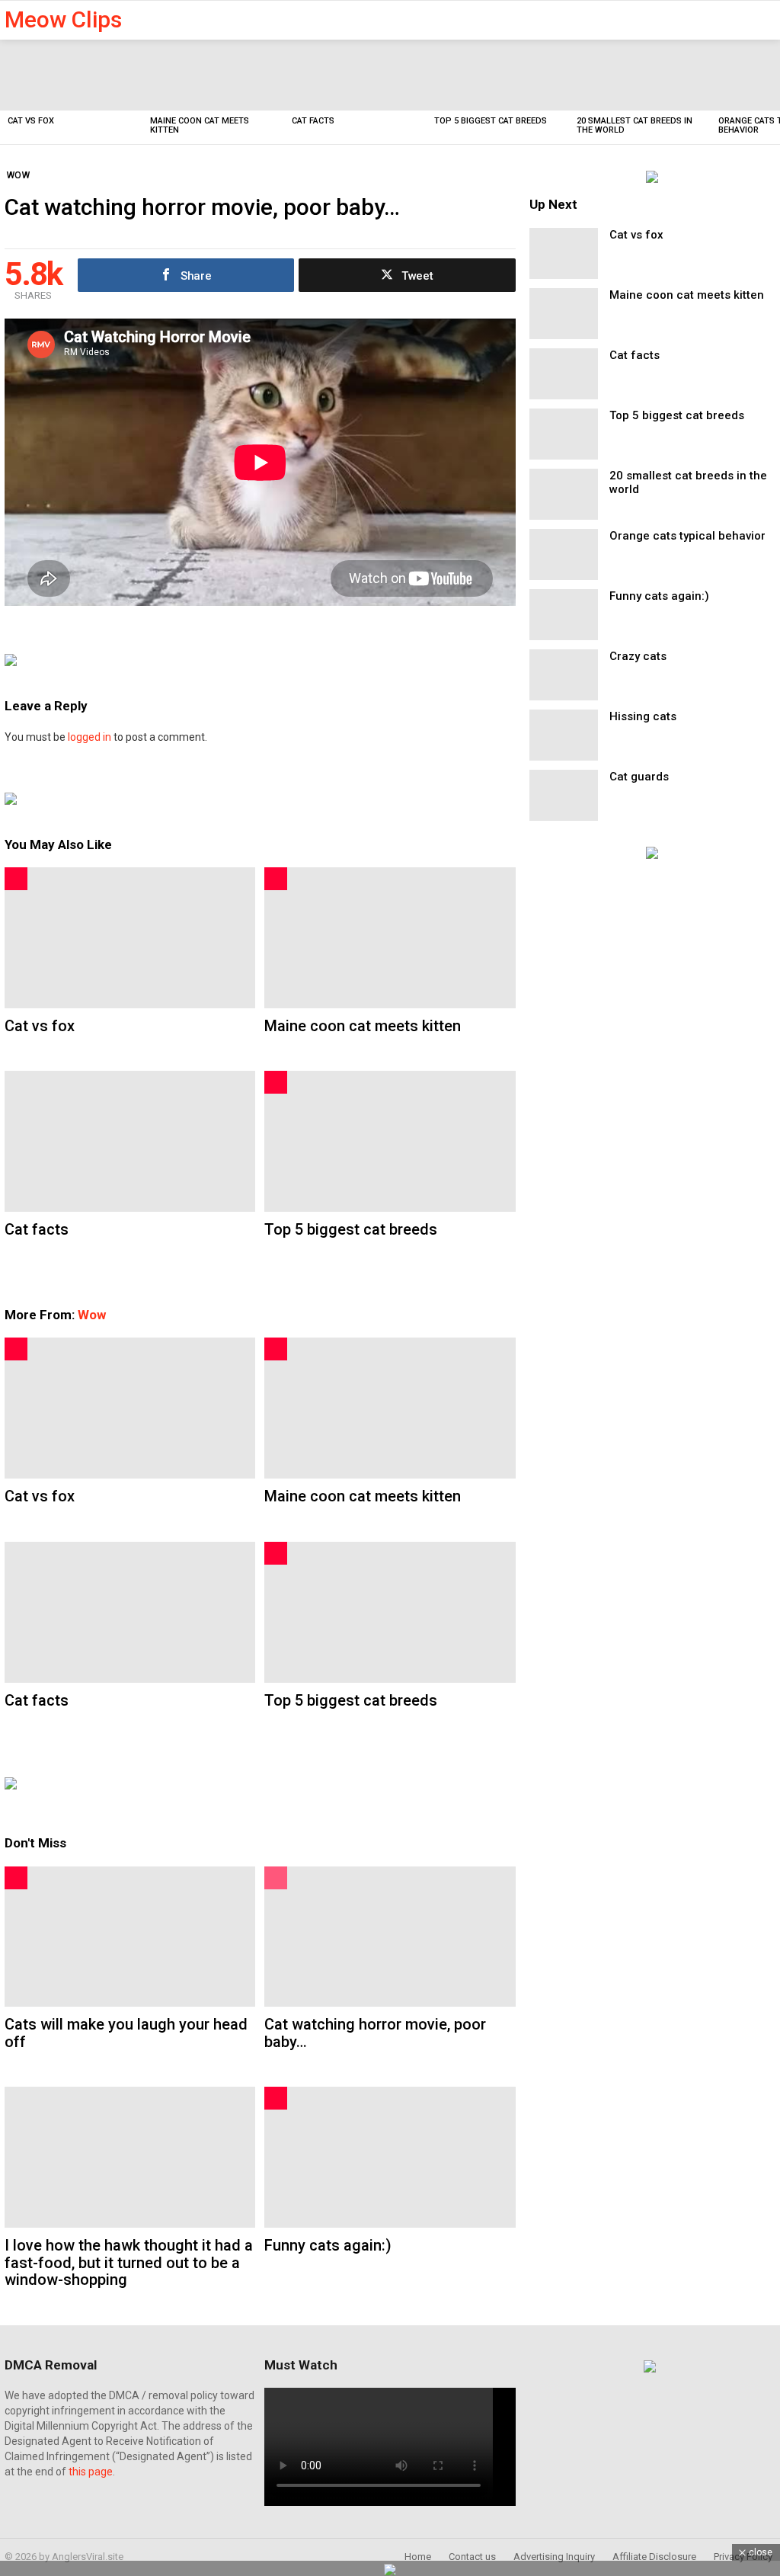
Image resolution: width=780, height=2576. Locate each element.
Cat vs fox (31, 121)
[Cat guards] (564, 795)
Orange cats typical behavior (687, 536)
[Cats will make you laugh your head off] (130, 1937)
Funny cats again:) (328, 2245)
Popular (276, 1878)
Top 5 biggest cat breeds (491, 121)
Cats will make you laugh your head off (126, 2033)
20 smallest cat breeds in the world (635, 125)
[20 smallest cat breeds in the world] (640, 75)
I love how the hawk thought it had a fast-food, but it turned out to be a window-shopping (129, 2262)
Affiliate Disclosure (654, 2557)
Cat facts (313, 121)
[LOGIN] (766, 20)
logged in (90, 737)
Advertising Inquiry (554, 2557)
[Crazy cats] (564, 675)
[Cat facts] (355, 75)
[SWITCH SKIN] (718, 20)
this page (91, 2472)
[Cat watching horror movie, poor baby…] (390, 1937)
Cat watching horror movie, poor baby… (375, 2033)
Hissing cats (643, 716)
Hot (16, 879)
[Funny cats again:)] (390, 2157)
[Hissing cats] (564, 735)
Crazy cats (638, 656)
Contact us (472, 2557)
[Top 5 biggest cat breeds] (498, 75)
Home (418, 2557)
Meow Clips (63, 19)
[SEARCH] (740, 20)
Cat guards (639, 777)
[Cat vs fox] (71, 75)
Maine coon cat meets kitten (200, 125)
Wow (92, 1315)
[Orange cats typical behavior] (564, 554)
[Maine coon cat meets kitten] (214, 75)
